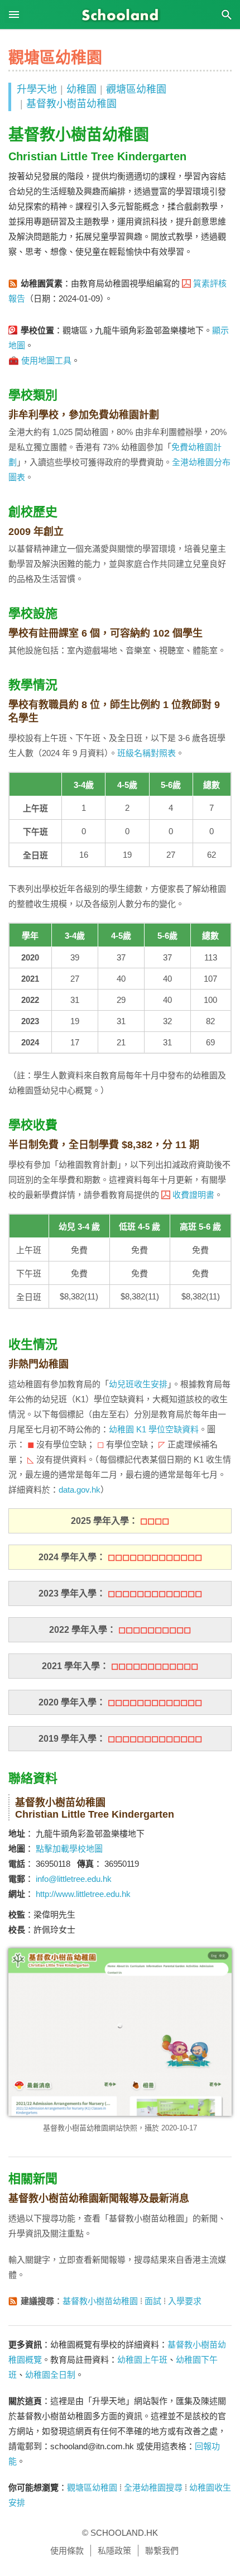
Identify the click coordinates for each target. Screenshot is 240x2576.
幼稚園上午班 (142, 2360)
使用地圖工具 (46, 360)
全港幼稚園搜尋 (153, 2487)
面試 (153, 2301)
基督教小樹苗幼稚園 (71, 104)
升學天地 (37, 89)
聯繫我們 (162, 2551)
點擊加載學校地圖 (69, 1849)
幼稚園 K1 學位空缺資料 (154, 1429)
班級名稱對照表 (147, 753)
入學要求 (185, 2301)
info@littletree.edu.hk (74, 1879)
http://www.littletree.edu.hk (83, 1894)
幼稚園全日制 (50, 2375)
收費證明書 (193, 1195)
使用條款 (67, 2551)
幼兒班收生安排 (138, 1384)
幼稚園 (81, 89)
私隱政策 (114, 2551)
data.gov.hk (80, 1490)
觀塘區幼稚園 (136, 89)
